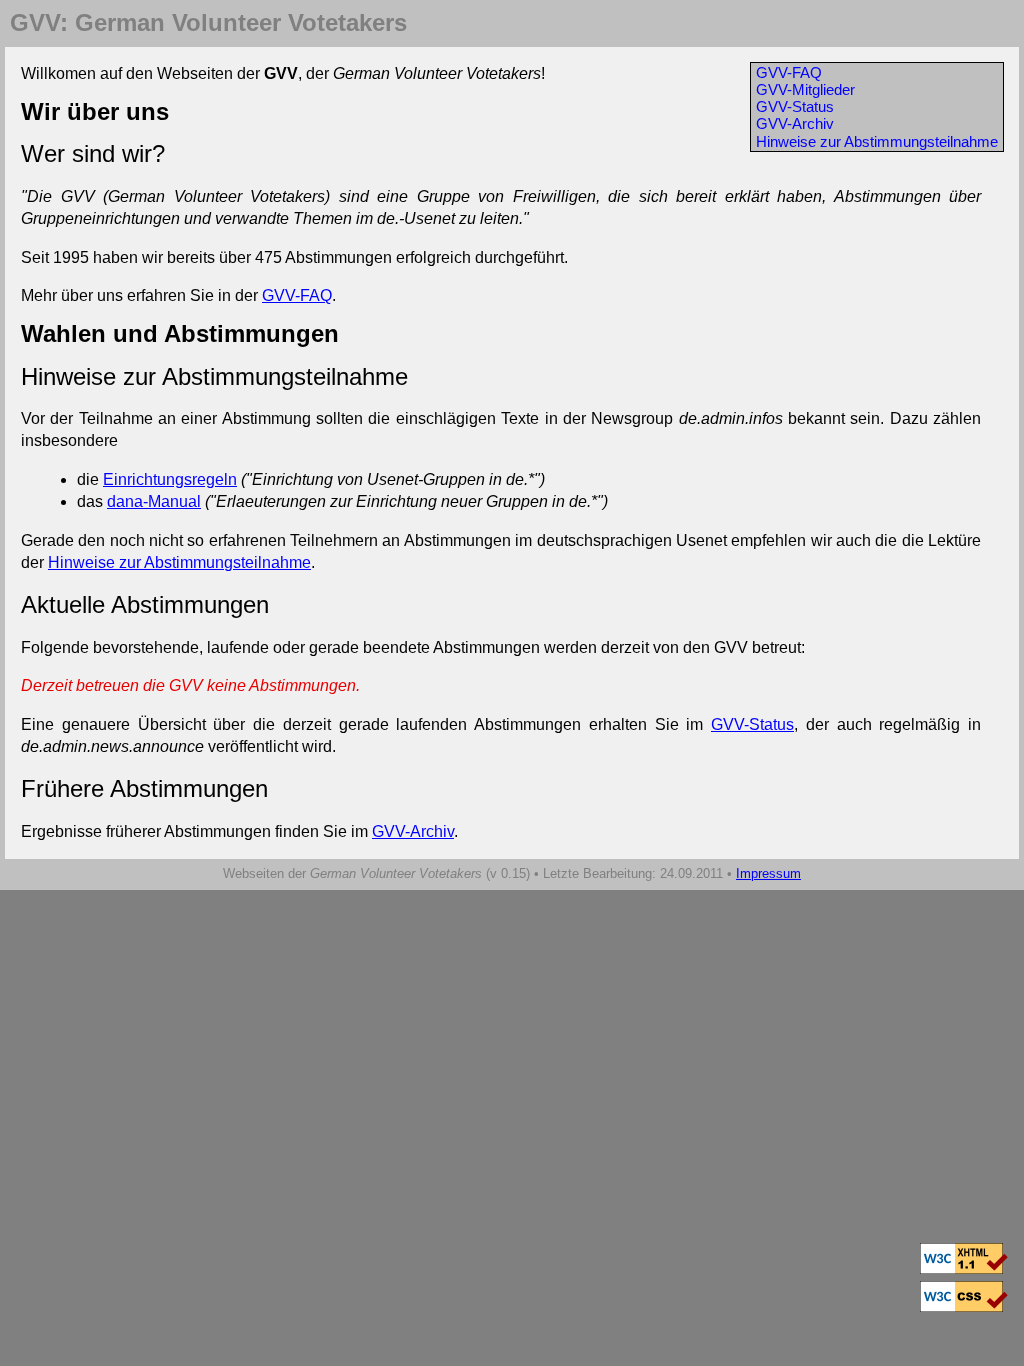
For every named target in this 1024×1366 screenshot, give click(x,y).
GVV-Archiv (795, 123)
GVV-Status (795, 106)
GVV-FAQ (789, 72)
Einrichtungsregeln (170, 479)
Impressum (768, 873)
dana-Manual (154, 501)
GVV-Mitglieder (805, 89)
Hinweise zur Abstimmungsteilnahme (877, 141)
